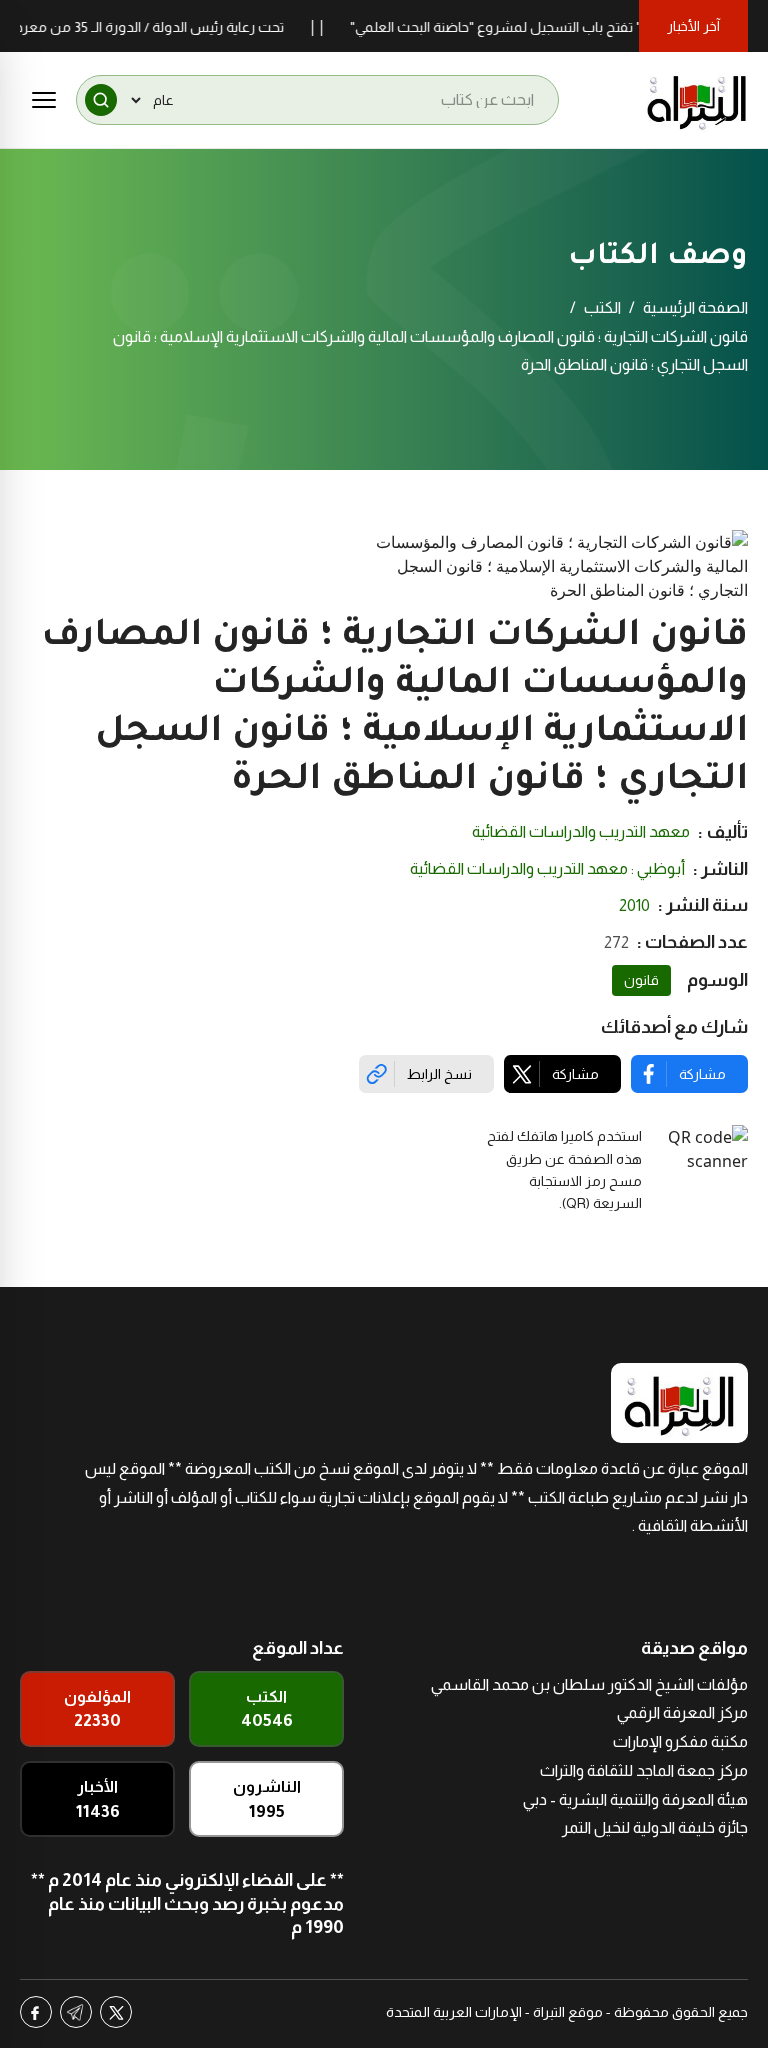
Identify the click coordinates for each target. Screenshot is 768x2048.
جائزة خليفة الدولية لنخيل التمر (655, 1827)
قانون (641, 980)
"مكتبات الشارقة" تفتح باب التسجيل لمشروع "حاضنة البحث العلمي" (566, 27)
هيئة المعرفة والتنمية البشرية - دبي (635, 1799)
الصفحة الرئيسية (695, 307)
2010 (634, 905)
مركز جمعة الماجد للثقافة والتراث (644, 1770)
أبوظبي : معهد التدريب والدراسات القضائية (547, 868)
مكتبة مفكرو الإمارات (680, 1741)
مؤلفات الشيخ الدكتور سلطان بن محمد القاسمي (589, 1684)
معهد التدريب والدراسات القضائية (581, 831)
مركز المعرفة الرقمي (682, 1712)
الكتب (602, 307)
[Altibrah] (697, 100)
